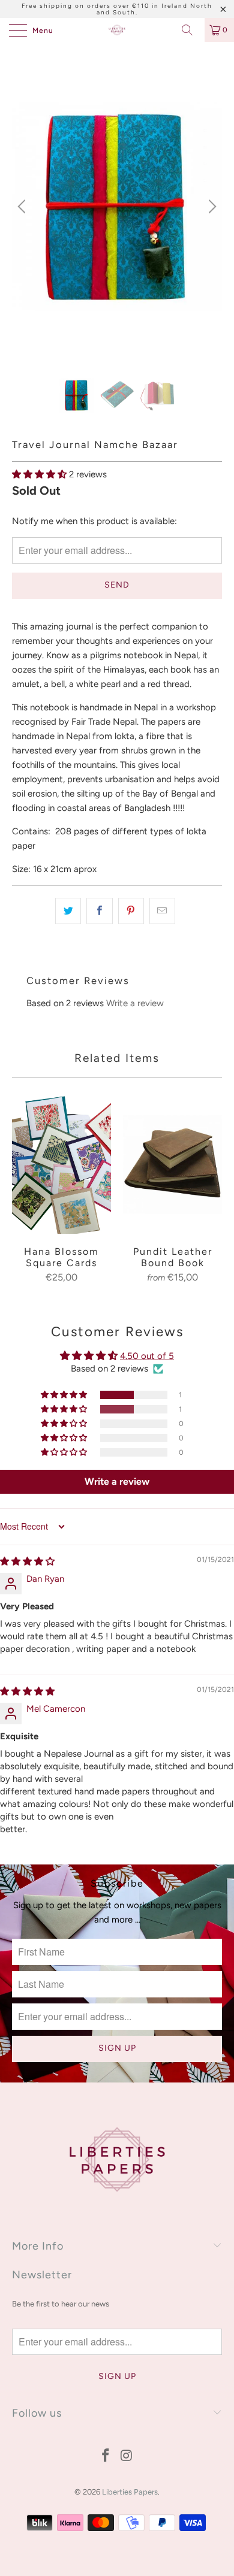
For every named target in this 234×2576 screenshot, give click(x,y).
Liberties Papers (130, 2492)
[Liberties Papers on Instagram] (127, 2457)
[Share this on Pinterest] (131, 911)
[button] (39, 474)
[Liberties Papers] (117, 30)
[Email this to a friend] (162, 911)
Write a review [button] (117, 1481)
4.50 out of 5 (147, 1356)
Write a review (135, 1003)
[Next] (211, 207)
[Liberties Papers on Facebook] (106, 2457)
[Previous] (23, 207)
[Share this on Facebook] (99, 911)
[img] (27, 1561)
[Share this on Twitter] (68, 911)
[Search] (191, 30)
